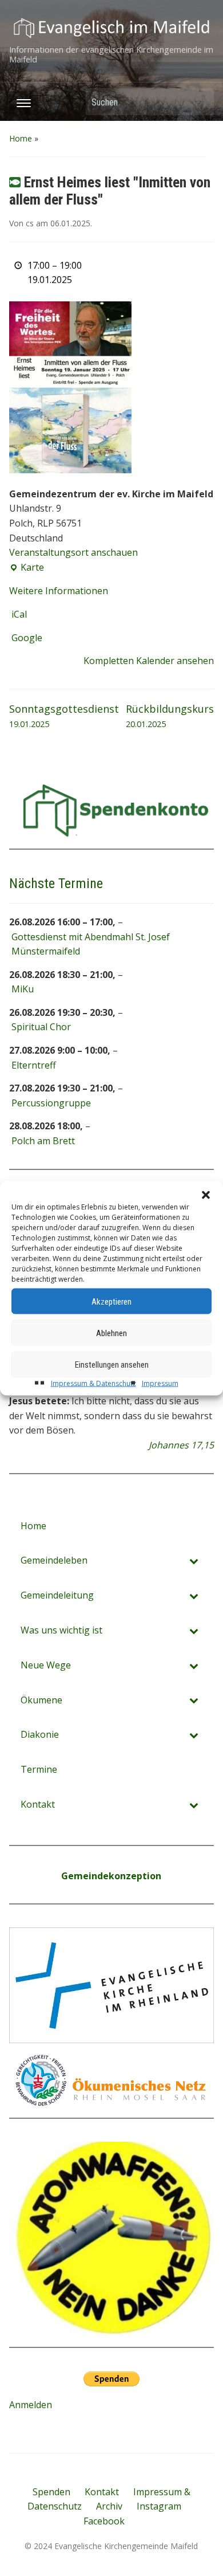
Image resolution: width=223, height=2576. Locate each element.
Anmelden (31, 2405)
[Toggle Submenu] (194, 1560)
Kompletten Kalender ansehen (149, 661)
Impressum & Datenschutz (93, 1383)
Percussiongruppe (51, 1103)
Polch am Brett (43, 1141)
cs (30, 223)
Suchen (200, 102)
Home (21, 138)
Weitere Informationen (59, 591)
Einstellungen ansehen (112, 1364)
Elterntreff (34, 1065)
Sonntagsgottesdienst (64, 716)
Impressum (160, 1383)
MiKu (23, 989)
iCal (19, 614)
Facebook (104, 2521)
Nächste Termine (56, 883)
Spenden (51, 2492)
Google (27, 638)
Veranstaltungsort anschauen (73, 552)
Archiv (109, 2506)
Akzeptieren (111, 1301)
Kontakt (102, 2492)
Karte (27, 568)
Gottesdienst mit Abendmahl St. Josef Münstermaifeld (91, 944)
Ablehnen (111, 1333)
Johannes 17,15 (181, 1445)
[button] (206, 1195)
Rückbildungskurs (170, 716)
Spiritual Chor (41, 1027)
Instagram (159, 2506)
